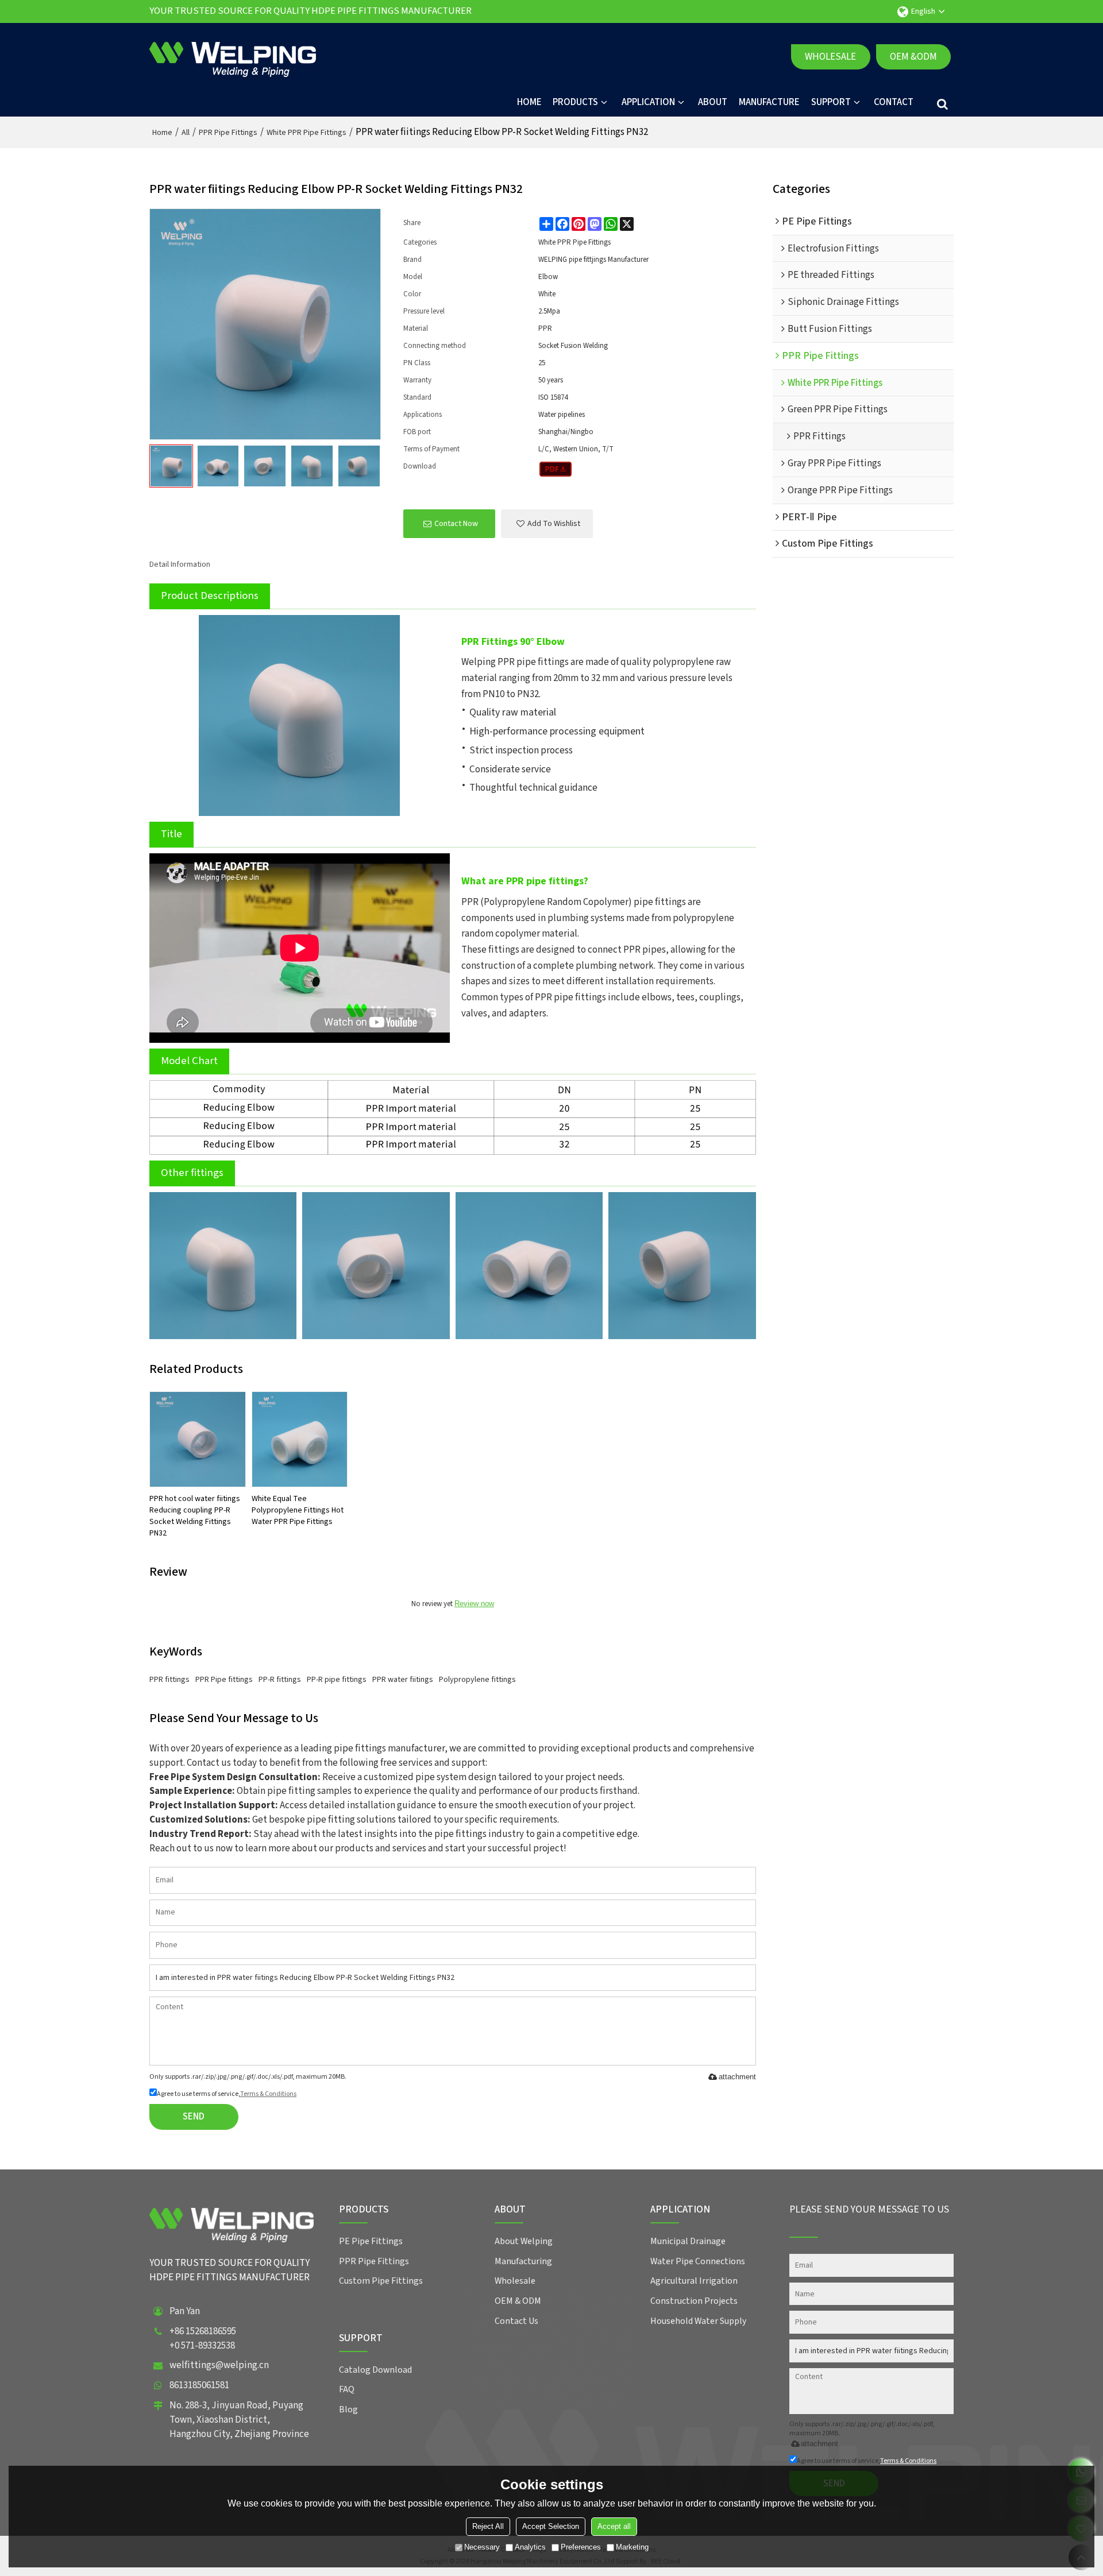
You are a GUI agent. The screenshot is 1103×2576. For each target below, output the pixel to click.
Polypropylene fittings (477, 1680)
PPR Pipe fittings (224, 1680)
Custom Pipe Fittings (381, 2281)
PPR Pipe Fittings (228, 133)
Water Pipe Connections (698, 2261)
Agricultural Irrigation (694, 2281)
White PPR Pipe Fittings (306, 133)
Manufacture (769, 102)
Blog (348, 2409)
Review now (474, 1604)
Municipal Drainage (688, 2241)
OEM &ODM (913, 57)
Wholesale (830, 57)
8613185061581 (199, 2385)
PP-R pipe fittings (337, 1680)
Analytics (530, 2547)
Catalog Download (375, 2370)
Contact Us (516, 2321)
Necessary (482, 2547)
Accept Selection (551, 2526)
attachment (737, 2077)
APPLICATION (648, 102)
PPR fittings (169, 1680)
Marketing (632, 2547)
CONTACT (894, 102)
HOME (529, 102)
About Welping (524, 2241)
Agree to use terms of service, (227, 2094)
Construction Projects (694, 2301)
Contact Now (456, 524)
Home (162, 133)
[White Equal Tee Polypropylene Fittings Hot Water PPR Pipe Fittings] (300, 1440)
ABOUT (713, 102)
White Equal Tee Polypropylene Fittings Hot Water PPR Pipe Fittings (298, 1510)
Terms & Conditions (268, 2094)
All (186, 133)
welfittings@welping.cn (219, 2365)
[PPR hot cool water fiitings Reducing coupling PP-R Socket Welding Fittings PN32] (198, 1440)
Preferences (581, 2547)
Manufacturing (523, 2261)
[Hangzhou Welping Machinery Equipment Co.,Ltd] (233, 57)
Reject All (488, 2526)
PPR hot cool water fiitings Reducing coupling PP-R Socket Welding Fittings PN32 (195, 1516)
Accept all (614, 2526)
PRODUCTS (575, 102)
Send (194, 2117)
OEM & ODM (518, 2301)
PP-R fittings (280, 1680)
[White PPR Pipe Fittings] (556, 469)
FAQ (347, 2389)
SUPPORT (831, 102)
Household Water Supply (698, 2321)
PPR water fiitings (403, 1680)
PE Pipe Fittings (371, 2241)
